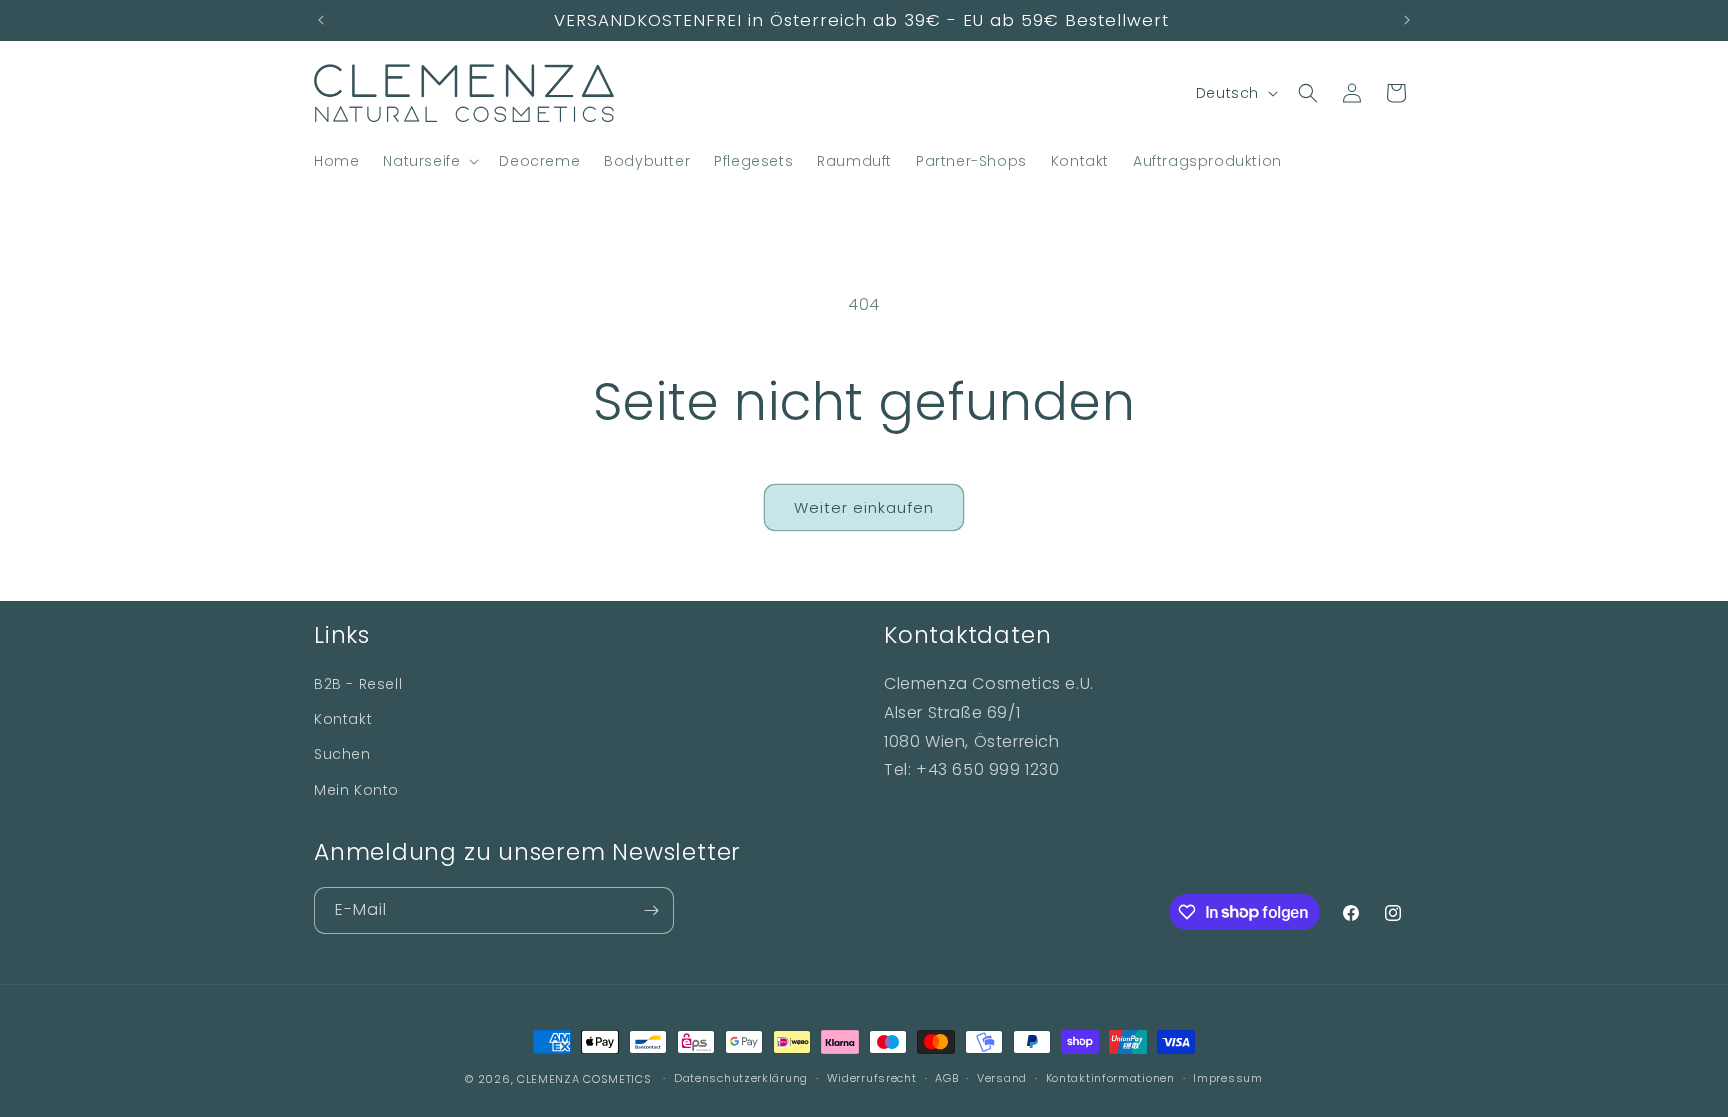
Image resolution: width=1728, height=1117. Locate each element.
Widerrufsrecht (872, 1078)
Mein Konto (356, 790)
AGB (946, 1078)
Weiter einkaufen (864, 507)
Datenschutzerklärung (741, 1078)
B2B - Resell (358, 684)
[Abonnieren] (651, 910)
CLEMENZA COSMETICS (584, 1079)
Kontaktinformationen (1110, 1078)
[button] (429, 161)
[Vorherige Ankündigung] (321, 20)
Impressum (1227, 1078)
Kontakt (343, 719)
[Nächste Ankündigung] (1407, 20)
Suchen (342, 754)
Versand (1002, 1078)
